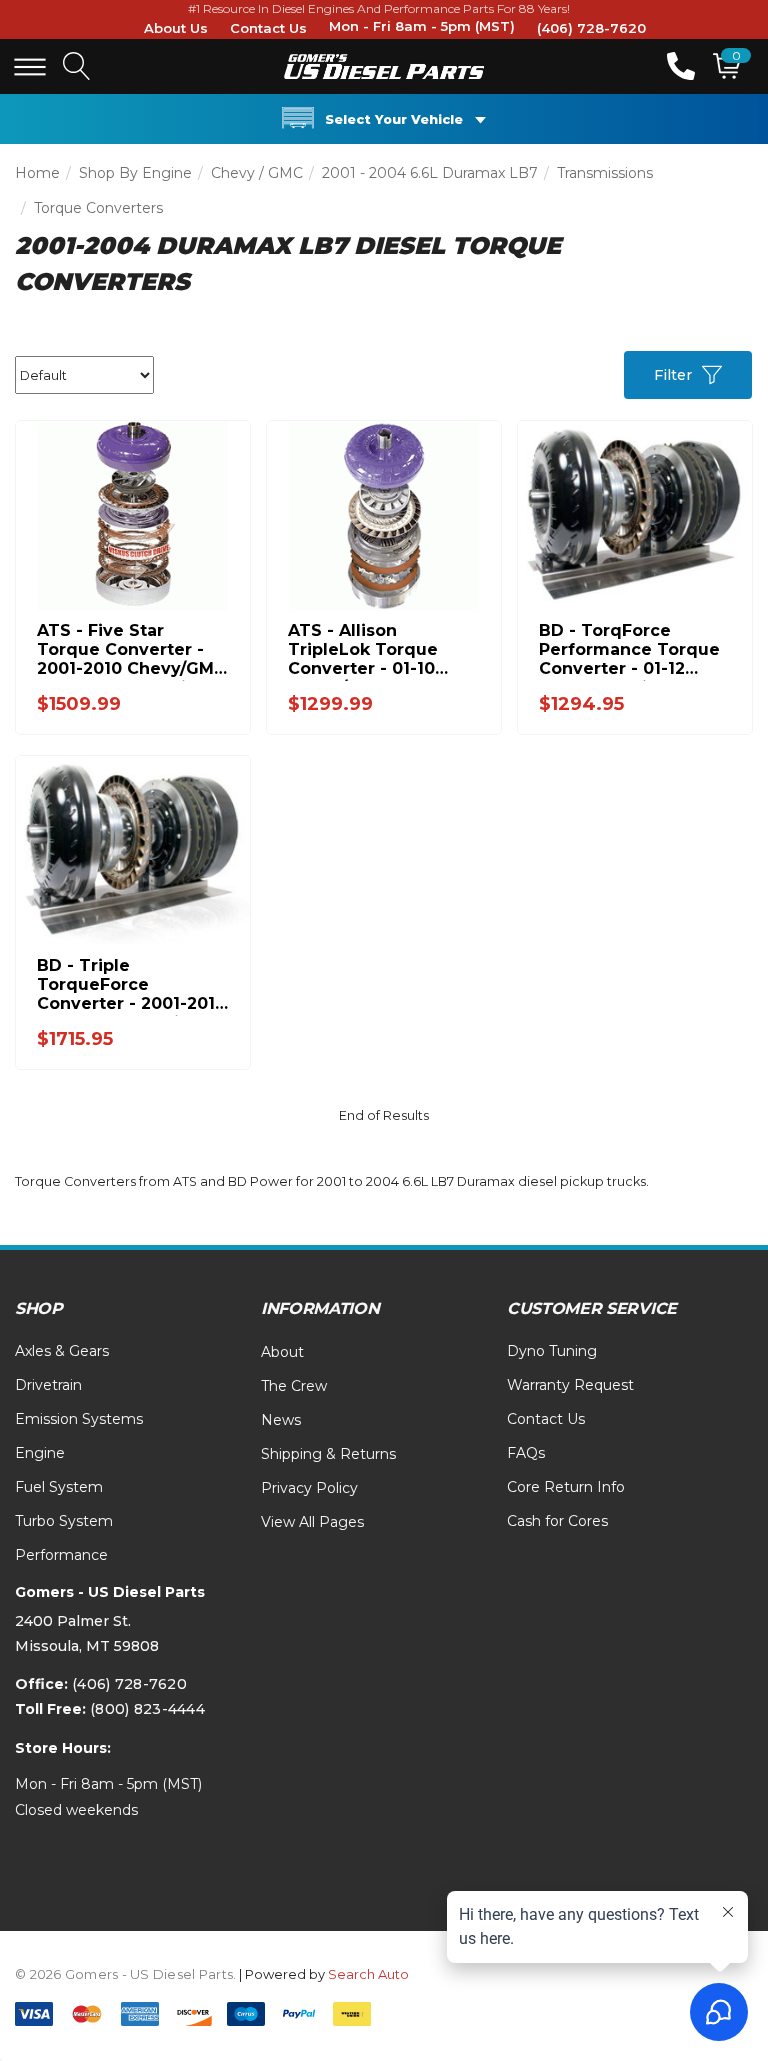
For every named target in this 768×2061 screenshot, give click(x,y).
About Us (176, 28)
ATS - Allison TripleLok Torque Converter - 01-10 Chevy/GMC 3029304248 (363, 649)
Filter (673, 375)
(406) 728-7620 (591, 28)
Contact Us (268, 28)
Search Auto (368, 1974)
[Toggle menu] (30, 67)
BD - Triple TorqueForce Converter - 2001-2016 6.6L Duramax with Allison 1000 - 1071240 (131, 984)
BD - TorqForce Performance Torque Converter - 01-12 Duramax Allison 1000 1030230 (631, 649)
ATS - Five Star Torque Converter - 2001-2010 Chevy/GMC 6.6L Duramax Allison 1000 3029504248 (131, 649)
